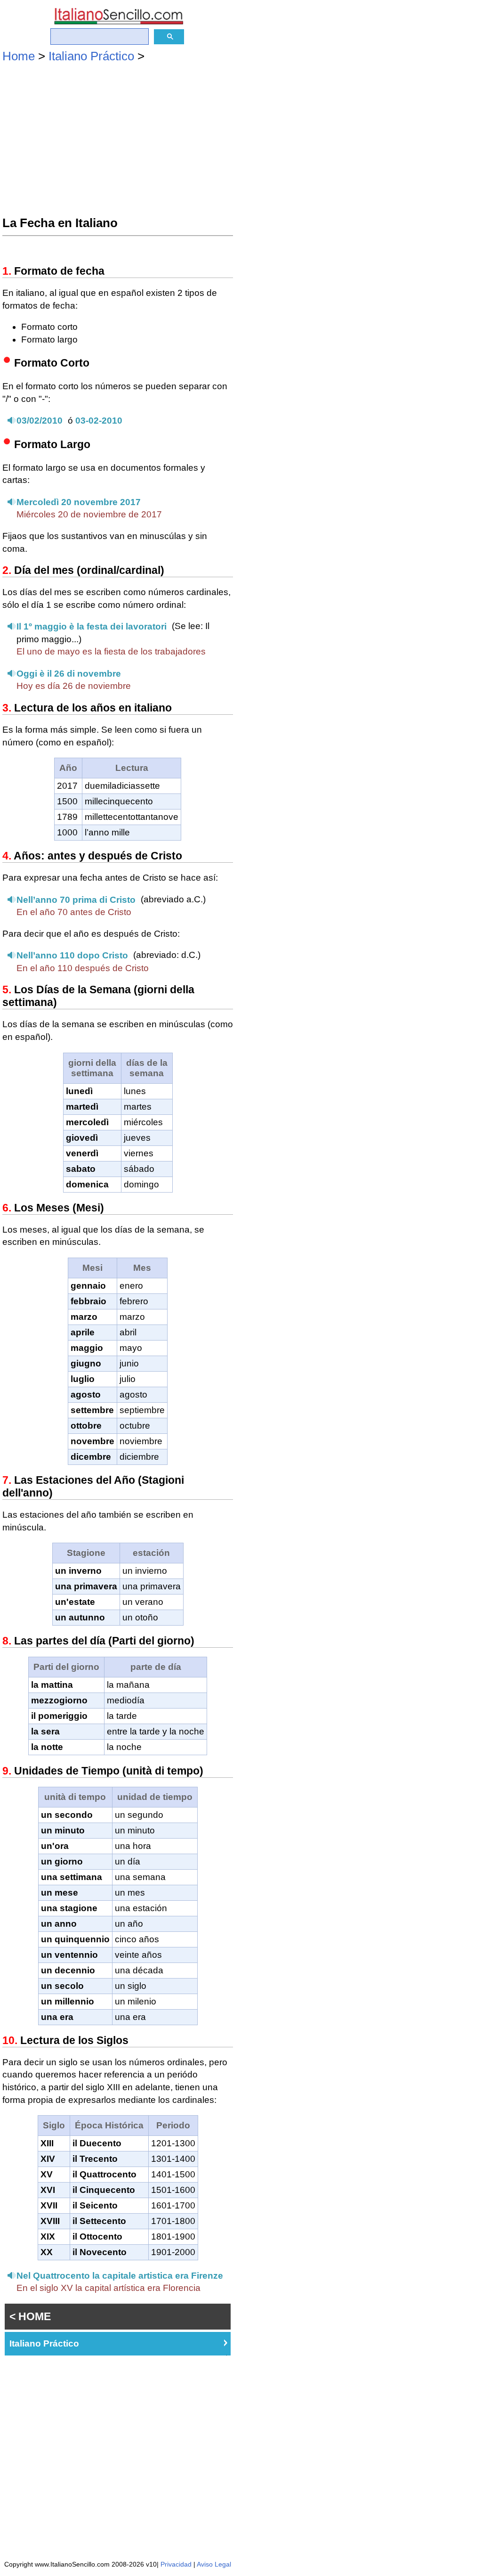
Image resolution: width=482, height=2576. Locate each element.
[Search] (169, 37)
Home (19, 56)
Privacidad (176, 2564)
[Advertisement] (118, 141)
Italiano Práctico (91, 56)
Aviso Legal (214, 2564)
